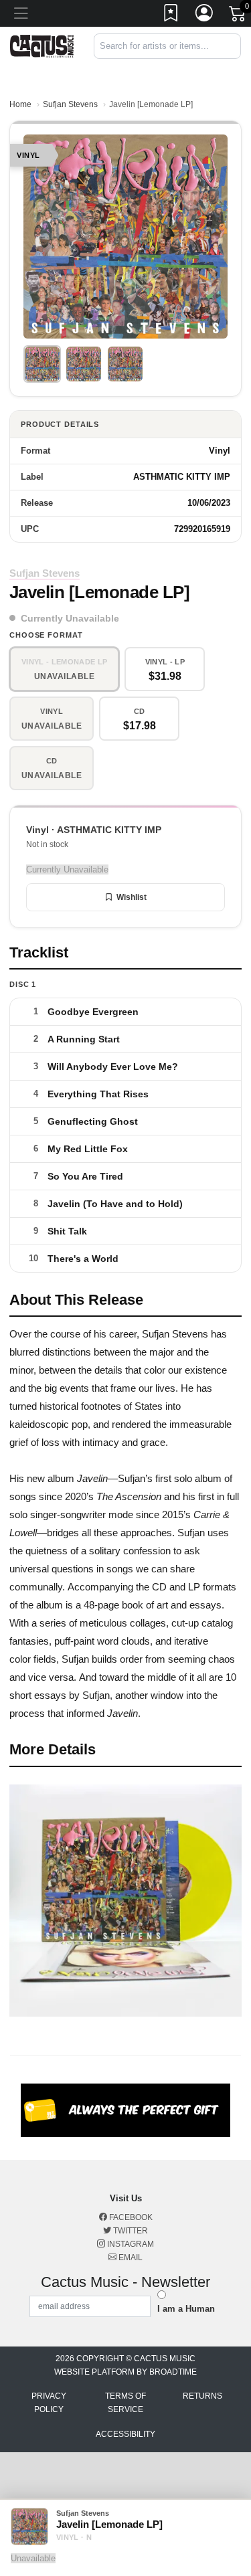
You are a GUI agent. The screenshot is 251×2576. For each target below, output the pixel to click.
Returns (202, 2396)
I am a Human (186, 2309)
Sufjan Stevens (70, 104)
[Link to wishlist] (171, 15)
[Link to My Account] (205, 15)
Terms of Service (125, 2403)
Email (130, 2258)
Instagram (130, 2244)
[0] (238, 16)
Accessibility (125, 2434)
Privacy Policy (49, 2403)
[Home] (42, 45)
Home (20, 104)
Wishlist (132, 897)
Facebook (130, 2217)
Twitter (130, 2231)
